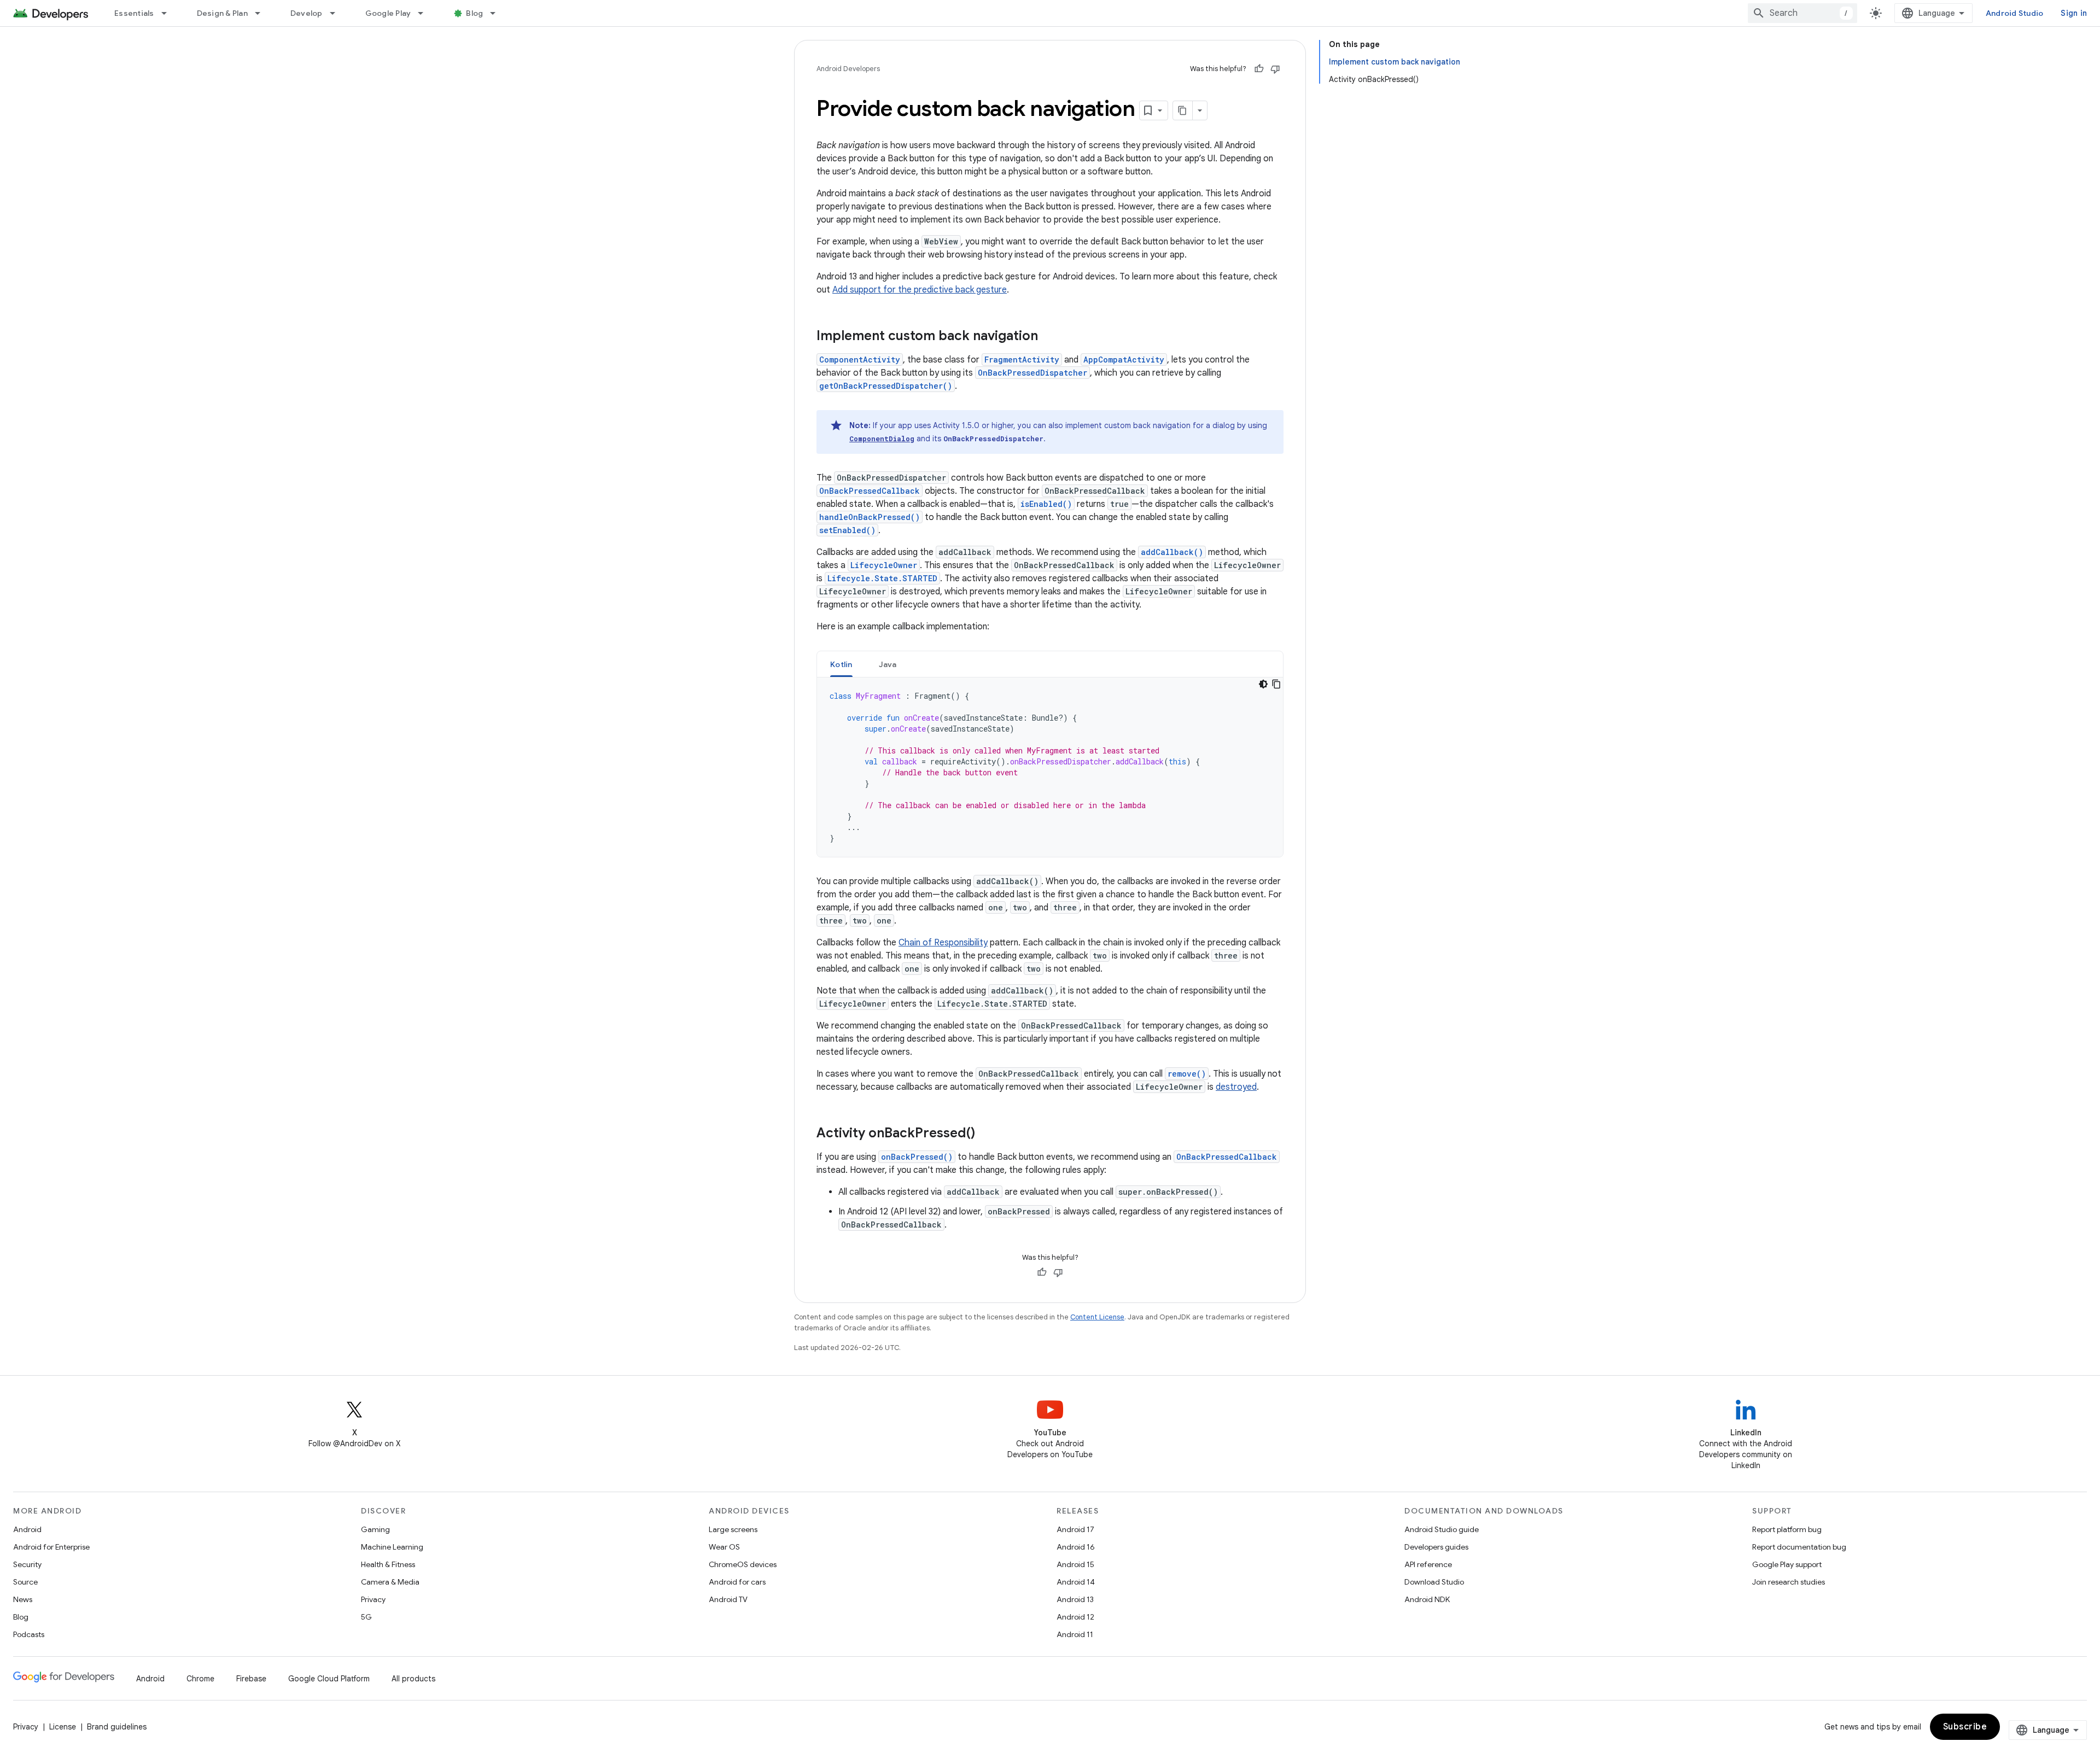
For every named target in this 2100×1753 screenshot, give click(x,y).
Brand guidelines (117, 1727)
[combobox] (1802, 13)
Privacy (373, 1599)
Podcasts (29, 1634)
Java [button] (888, 664)
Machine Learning (392, 1547)
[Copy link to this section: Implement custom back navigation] (1049, 337)
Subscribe (1965, 1727)
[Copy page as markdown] (1183, 110)
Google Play (388, 13)
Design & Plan (222, 13)
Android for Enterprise (51, 1547)
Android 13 (1075, 1599)
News (23, 1599)
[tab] (841, 664)
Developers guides (1436, 1547)
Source (25, 1582)
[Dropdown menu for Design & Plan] (262, 13)
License (63, 1727)
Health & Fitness (388, 1564)
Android (27, 1529)
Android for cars (737, 1582)
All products (413, 1679)
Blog (474, 13)
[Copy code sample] (1276, 684)
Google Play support (1787, 1564)
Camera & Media (390, 1582)
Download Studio (1434, 1582)
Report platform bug (1787, 1529)
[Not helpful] (1275, 69)
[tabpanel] (1050, 767)
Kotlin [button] (841, 664)
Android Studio (2015, 13)
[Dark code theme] (1263, 684)
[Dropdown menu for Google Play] (425, 13)
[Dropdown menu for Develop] (337, 13)
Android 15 (1075, 1564)
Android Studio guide (1442, 1529)
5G (366, 1617)
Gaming (375, 1529)
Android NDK (1427, 1599)
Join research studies (1789, 1582)
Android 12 (1075, 1617)
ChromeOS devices (743, 1564)
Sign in (2074, 13)
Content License (1097, 1317)
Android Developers (848, 69)
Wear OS (724, 1547)
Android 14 (1076, 1582)
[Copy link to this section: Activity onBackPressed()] (986, 1134)
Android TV (728, 1599)
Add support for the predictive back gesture (920, 290)
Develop (307, 13)
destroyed (1236, 1087)
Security (27, 1564)
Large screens (733, 1529)
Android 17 (1075, 1529)
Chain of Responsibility (943, 943)
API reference (1428, 1564)
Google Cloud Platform (329, 1679)
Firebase (251, 1679)
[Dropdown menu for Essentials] (169, 13)
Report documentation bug (1799, 1547)
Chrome (200, 1679)
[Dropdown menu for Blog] (498, 13)
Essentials (134, 13)
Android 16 (1076, 1547)
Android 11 (1075, 1634)
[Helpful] (1259, 69)
